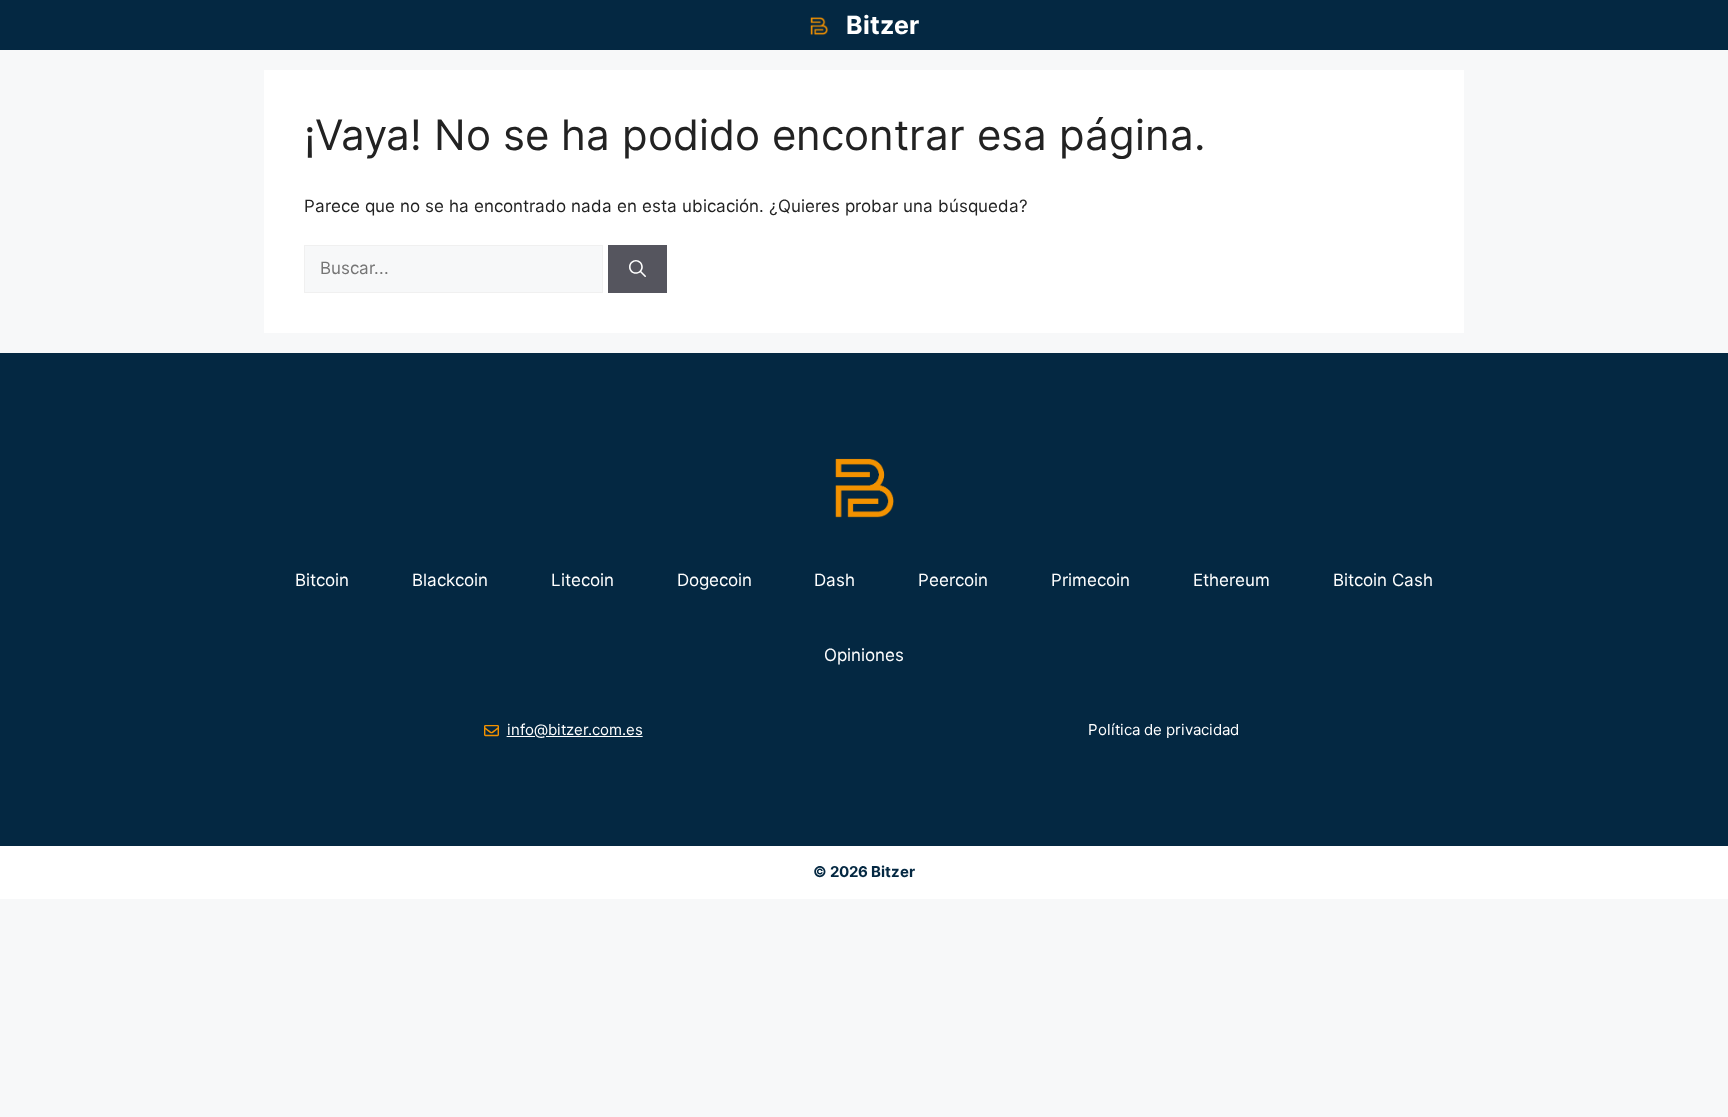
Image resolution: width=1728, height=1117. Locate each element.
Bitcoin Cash (1383, 580)
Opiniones (864, 655)
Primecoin (1090, 580)
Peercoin (953, 580)
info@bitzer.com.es (575, 729)
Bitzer (882, 25)
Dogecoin (714, 580)
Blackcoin (450, 580)
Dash (834, 580)
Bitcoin (322, 580)
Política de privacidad (1163, 729)
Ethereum (1231, 580)
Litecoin (582, 580)
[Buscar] (637, 269)
